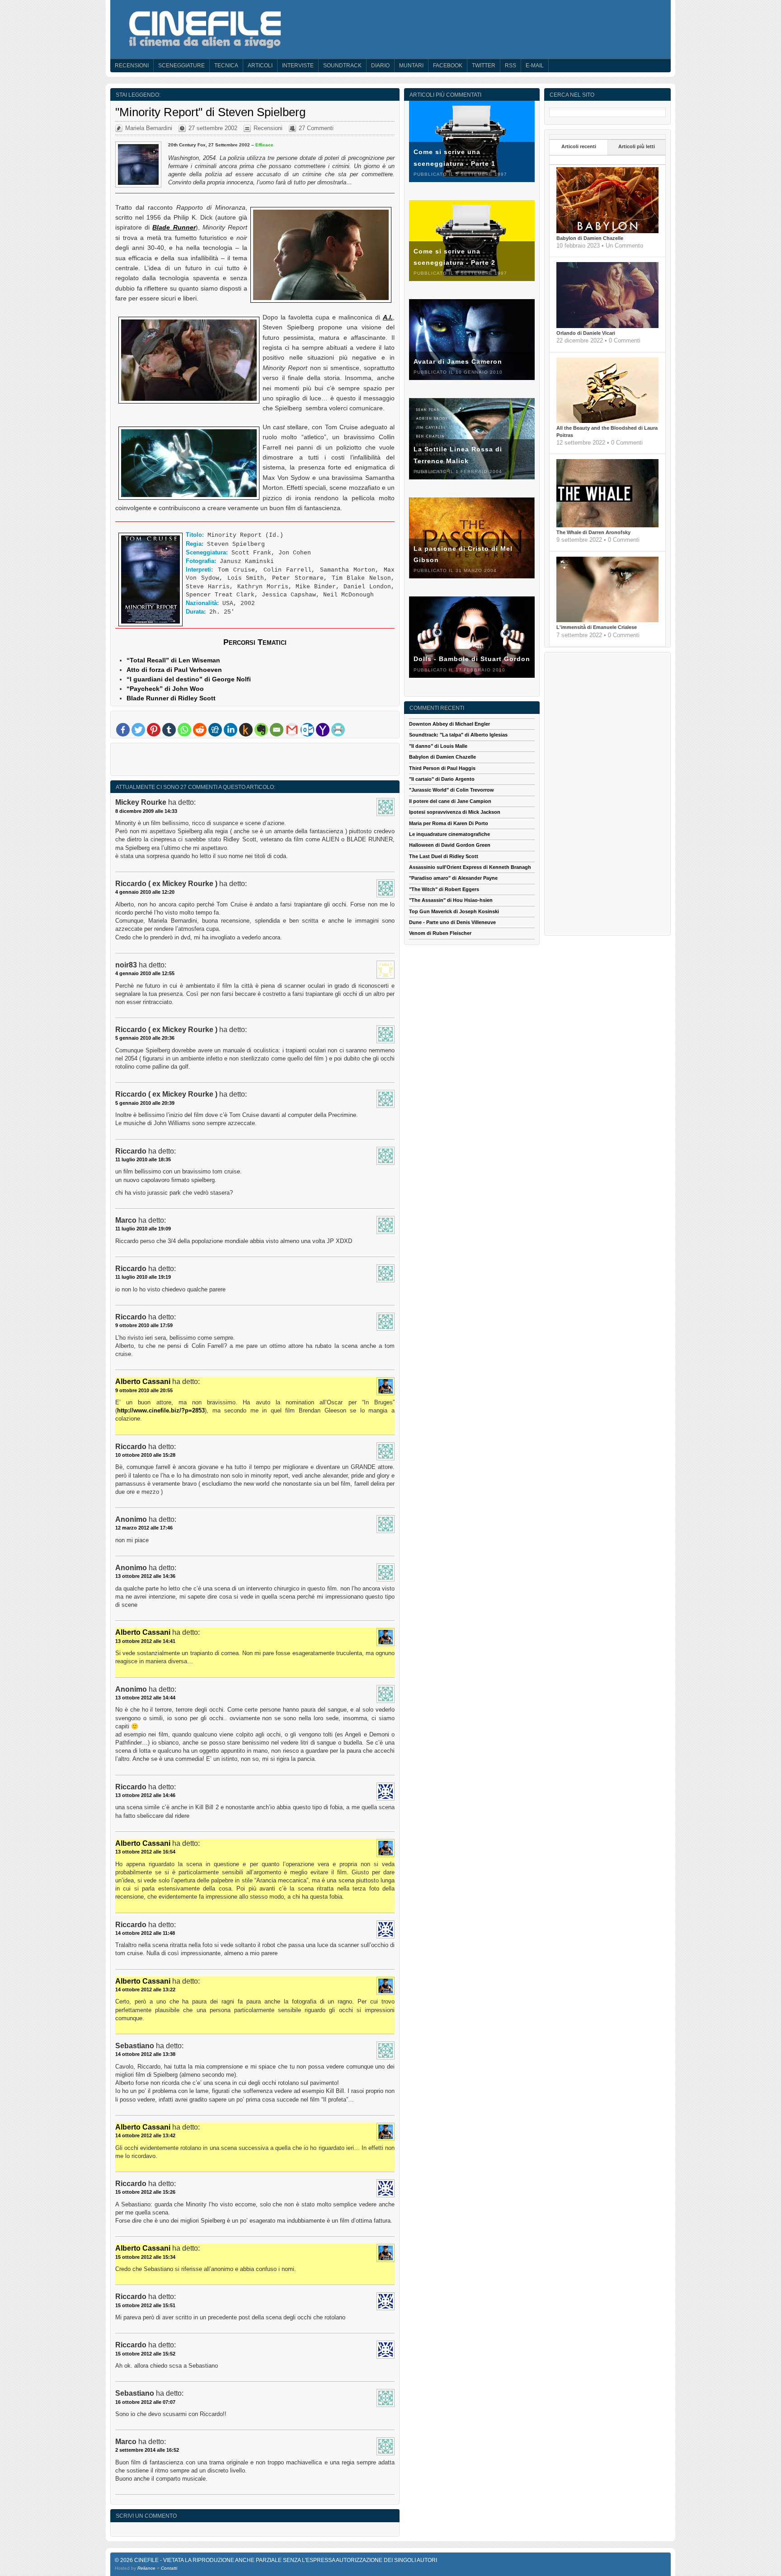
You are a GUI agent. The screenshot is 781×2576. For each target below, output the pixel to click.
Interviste (298, 66)
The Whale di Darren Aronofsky (593, 532)
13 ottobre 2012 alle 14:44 (145, 1698)
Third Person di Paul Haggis (442, 768)
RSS (510, 66)
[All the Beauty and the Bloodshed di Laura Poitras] (607, 421)
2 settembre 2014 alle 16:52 (147, 2450)
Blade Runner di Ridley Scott (171, 698)
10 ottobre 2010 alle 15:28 (145, 1455)
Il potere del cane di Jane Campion (450, 801)
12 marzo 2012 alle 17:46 (144, 1528)
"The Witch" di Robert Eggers (444, 889)
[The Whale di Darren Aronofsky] (607, 526)
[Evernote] (261, 730)
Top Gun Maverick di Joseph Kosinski (454, 911)
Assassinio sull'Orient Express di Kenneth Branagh (470, 867)
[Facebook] (123, 730)
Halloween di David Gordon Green (450, 845)
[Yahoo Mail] (323, 730)
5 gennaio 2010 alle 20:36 (145, 1038)
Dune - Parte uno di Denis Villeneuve (452, 922)
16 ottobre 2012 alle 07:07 (145, 2402)
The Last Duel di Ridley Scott (444, 856)
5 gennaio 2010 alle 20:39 (145, 1103)
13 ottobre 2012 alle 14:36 (145, 1576)
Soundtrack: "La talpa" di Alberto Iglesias (458, 735)
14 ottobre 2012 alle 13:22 (145, 1989)
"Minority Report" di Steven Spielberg (210, 112)
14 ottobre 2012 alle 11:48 (145, 1933)
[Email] (277, 730)
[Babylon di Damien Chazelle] (607, 231)
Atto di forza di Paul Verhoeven (174, 670)
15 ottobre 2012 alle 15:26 (145, 2192)
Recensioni (132, 66)
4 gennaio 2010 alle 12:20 (145, 892)
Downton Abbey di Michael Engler (449, 724)
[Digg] (215, 730)
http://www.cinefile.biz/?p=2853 (161, 1410)
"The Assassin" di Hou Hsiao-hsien (451, 900)
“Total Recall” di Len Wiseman (173, 660)
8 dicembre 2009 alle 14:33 (146, 811)
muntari (411, 66)
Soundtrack (342, 66)
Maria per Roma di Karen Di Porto (449, 823)
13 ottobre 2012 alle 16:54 (145, 1852)
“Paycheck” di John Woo (165, 689)
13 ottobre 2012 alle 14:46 (145, 1795)
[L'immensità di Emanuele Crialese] (607, 620)
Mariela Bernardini (149, 128)
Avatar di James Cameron (458, 361)
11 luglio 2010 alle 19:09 (143, 1229)
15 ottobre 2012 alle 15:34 (145, 2257)
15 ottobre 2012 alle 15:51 (145, 2305)
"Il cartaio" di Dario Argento (442, 779)
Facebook (448, 66)
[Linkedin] (231, 730)
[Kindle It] (246, 730)
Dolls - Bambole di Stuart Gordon (472, 659)
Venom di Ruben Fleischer (440, 933)
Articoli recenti (579, 146)
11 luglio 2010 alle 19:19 (143, 1277)
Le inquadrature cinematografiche (449, 834)
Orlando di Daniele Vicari (586, 333)
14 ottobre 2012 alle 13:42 (145, 2135)
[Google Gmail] (292, 730)
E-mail (535, 66)
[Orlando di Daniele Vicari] (607, 326)
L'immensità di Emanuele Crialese (597, 627)
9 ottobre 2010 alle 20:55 (144, 1390)
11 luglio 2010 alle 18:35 (143, 1159)
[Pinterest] (154, 730)
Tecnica (226, 66)
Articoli (260, 66)
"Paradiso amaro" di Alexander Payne (453, 878)
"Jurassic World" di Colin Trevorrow (452, 790)
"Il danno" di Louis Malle (438, 746)
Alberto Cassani (143, 1382)
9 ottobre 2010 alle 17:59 (144, 1325)
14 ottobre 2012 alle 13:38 (145, 2054)
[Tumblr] (169, 730)
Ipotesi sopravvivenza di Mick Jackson (455, 812)
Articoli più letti (637, 146)
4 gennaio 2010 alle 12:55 (145, 973)
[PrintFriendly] (338, 730)
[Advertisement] (255, 761)
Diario (380, 66)
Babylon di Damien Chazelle (590, 238)
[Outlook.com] (307, 730)
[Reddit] (200, 730)
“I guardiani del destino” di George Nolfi (189, 679)
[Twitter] (138, 730)
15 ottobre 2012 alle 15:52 (145, 2354)
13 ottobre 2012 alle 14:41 (145, 1641)
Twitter (484, 66)
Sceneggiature (181, 66)
